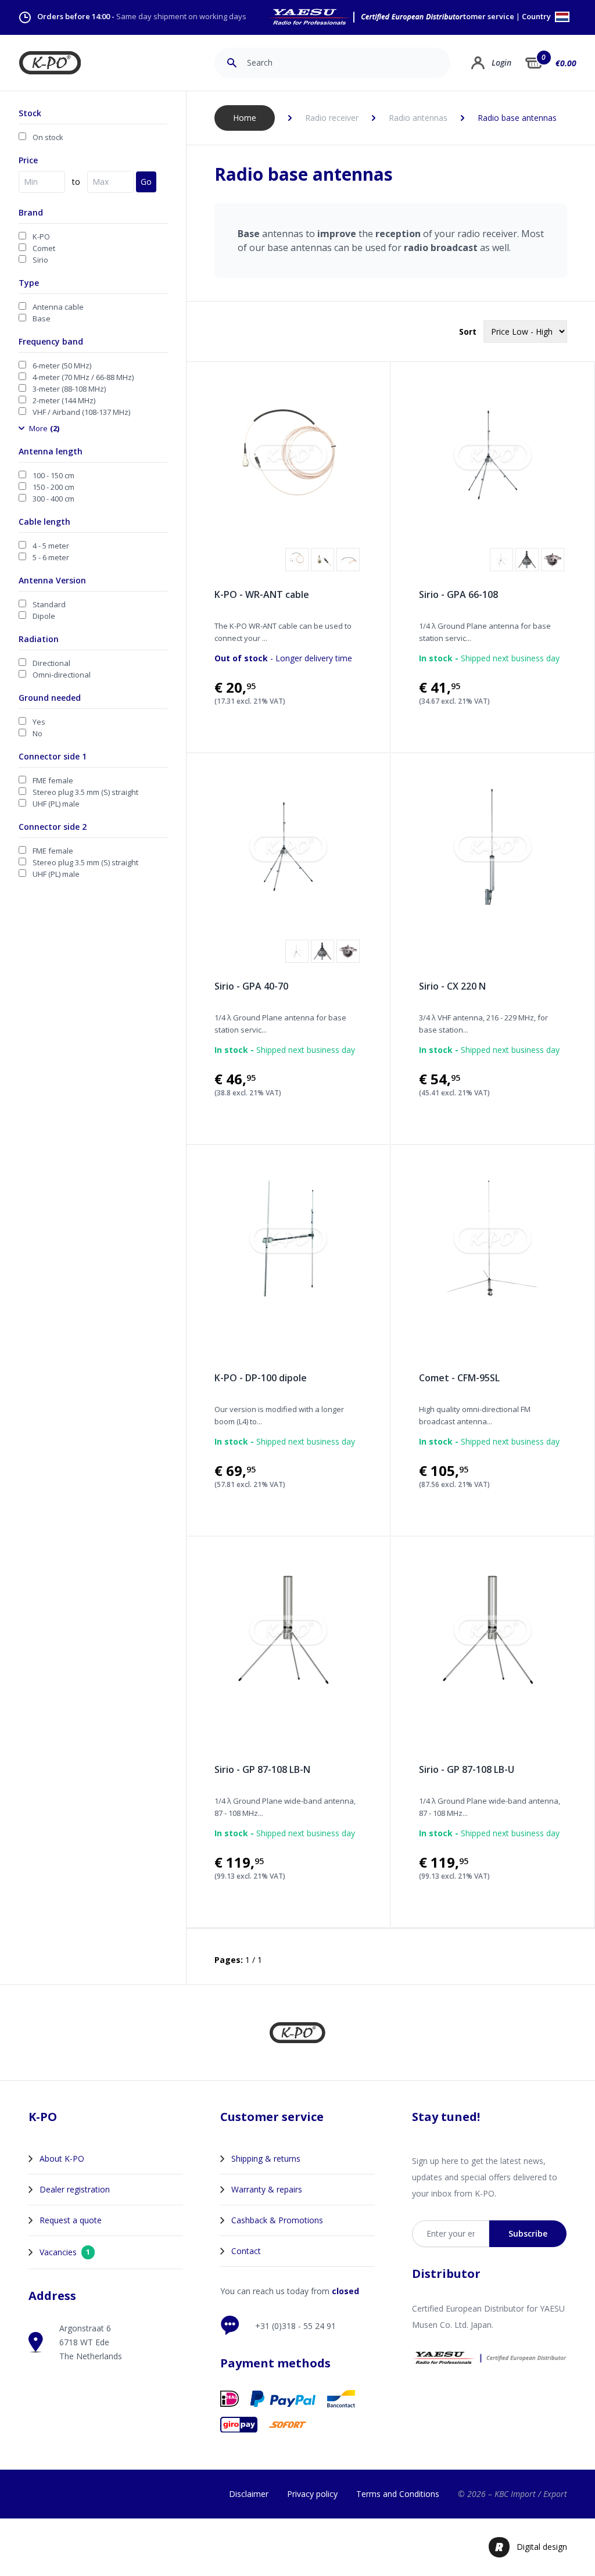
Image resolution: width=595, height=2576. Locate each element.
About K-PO (62, 2158)
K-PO (41, 237)
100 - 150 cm (53, 475)
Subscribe (528, 2233)
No (37, 733)
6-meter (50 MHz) (62, 366)
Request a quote (71, 2220)
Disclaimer (249, 2494)
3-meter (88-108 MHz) (69, 389)
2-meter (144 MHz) (64, 400)
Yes (39, 722)
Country (537, 17)
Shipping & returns (266, 2158)
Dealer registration (75, 2189)
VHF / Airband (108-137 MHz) (81, 412)
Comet (44, 248)
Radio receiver (332, 118)
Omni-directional (62, 675)
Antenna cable (58, 307)
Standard (49, 604)
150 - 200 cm (53, 487)
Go (146, 182)
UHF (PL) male (56, 804)
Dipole (44, 616)
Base (42, 318)
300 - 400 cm (53, 499)
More (44, 428)
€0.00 (566, 63)
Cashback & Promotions (277, 2220)
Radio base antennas (517, 118)
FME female (53, 780)
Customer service (482, 17)
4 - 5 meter (51, 546)
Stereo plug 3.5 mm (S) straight (85, 792)
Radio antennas (418, 118)
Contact (246, 2251)
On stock (48, 137)
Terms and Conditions (398, 2494)
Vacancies (65, 2252)
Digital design (542, 2547)
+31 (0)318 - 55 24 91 (295, 2326)
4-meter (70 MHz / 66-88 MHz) (83, 377)
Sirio (40, 260)
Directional (51, 663)
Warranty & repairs (267, 2189)
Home (245, 118)
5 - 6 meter (51, 557)
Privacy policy (312, 2494)
